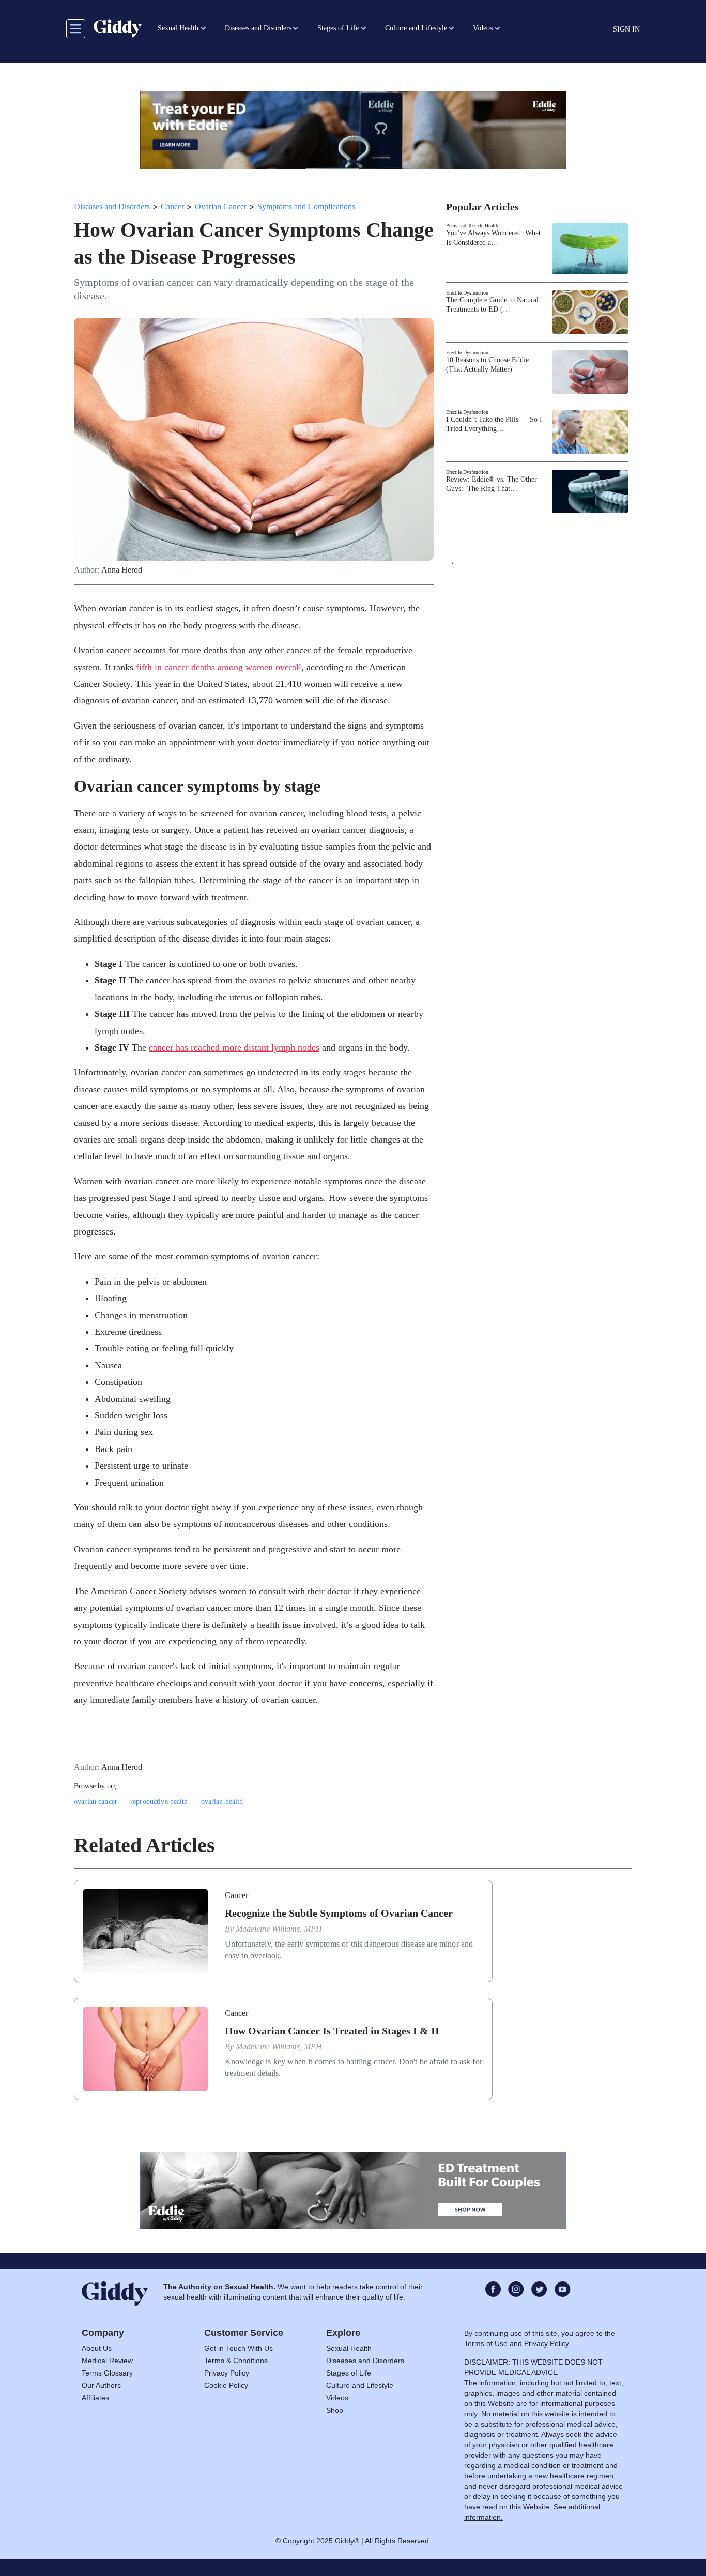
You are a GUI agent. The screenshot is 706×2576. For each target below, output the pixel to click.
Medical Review (107, 2361)
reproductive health (159, 1802)
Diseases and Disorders (112, 206)
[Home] (118, 28)
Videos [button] (483, 28)
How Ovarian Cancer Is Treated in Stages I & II (332, 2031)
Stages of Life (349, 2373)
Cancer (172, 206)
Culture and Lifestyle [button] (416, 28)
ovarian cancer (96, 1802)
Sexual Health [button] (178, 28)
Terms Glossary (107, 2373)
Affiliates (95, 2398)
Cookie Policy (226, 2385)
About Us (97, 2348)
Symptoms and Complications (306, 206)
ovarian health (222, 1802)
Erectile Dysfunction (467, 293)
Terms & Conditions (236, 2361)
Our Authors (101, 2385)
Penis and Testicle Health (472, 226)
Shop (335, 2410)
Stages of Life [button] (338, 28)
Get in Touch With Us (239, 2348)
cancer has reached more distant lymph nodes (234, 1047)
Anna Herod (122, 570)
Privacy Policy (227, 2373)
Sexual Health (349, 2348)
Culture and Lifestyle (360, 2385)
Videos (337, 2398)
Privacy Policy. (547, 2343)
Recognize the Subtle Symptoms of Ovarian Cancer (339, 1913)
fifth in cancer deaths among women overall (219, 667)
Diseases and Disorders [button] (258, 28)
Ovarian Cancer (221, 206)
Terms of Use (486, 2343)
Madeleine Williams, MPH (279, 1929)
